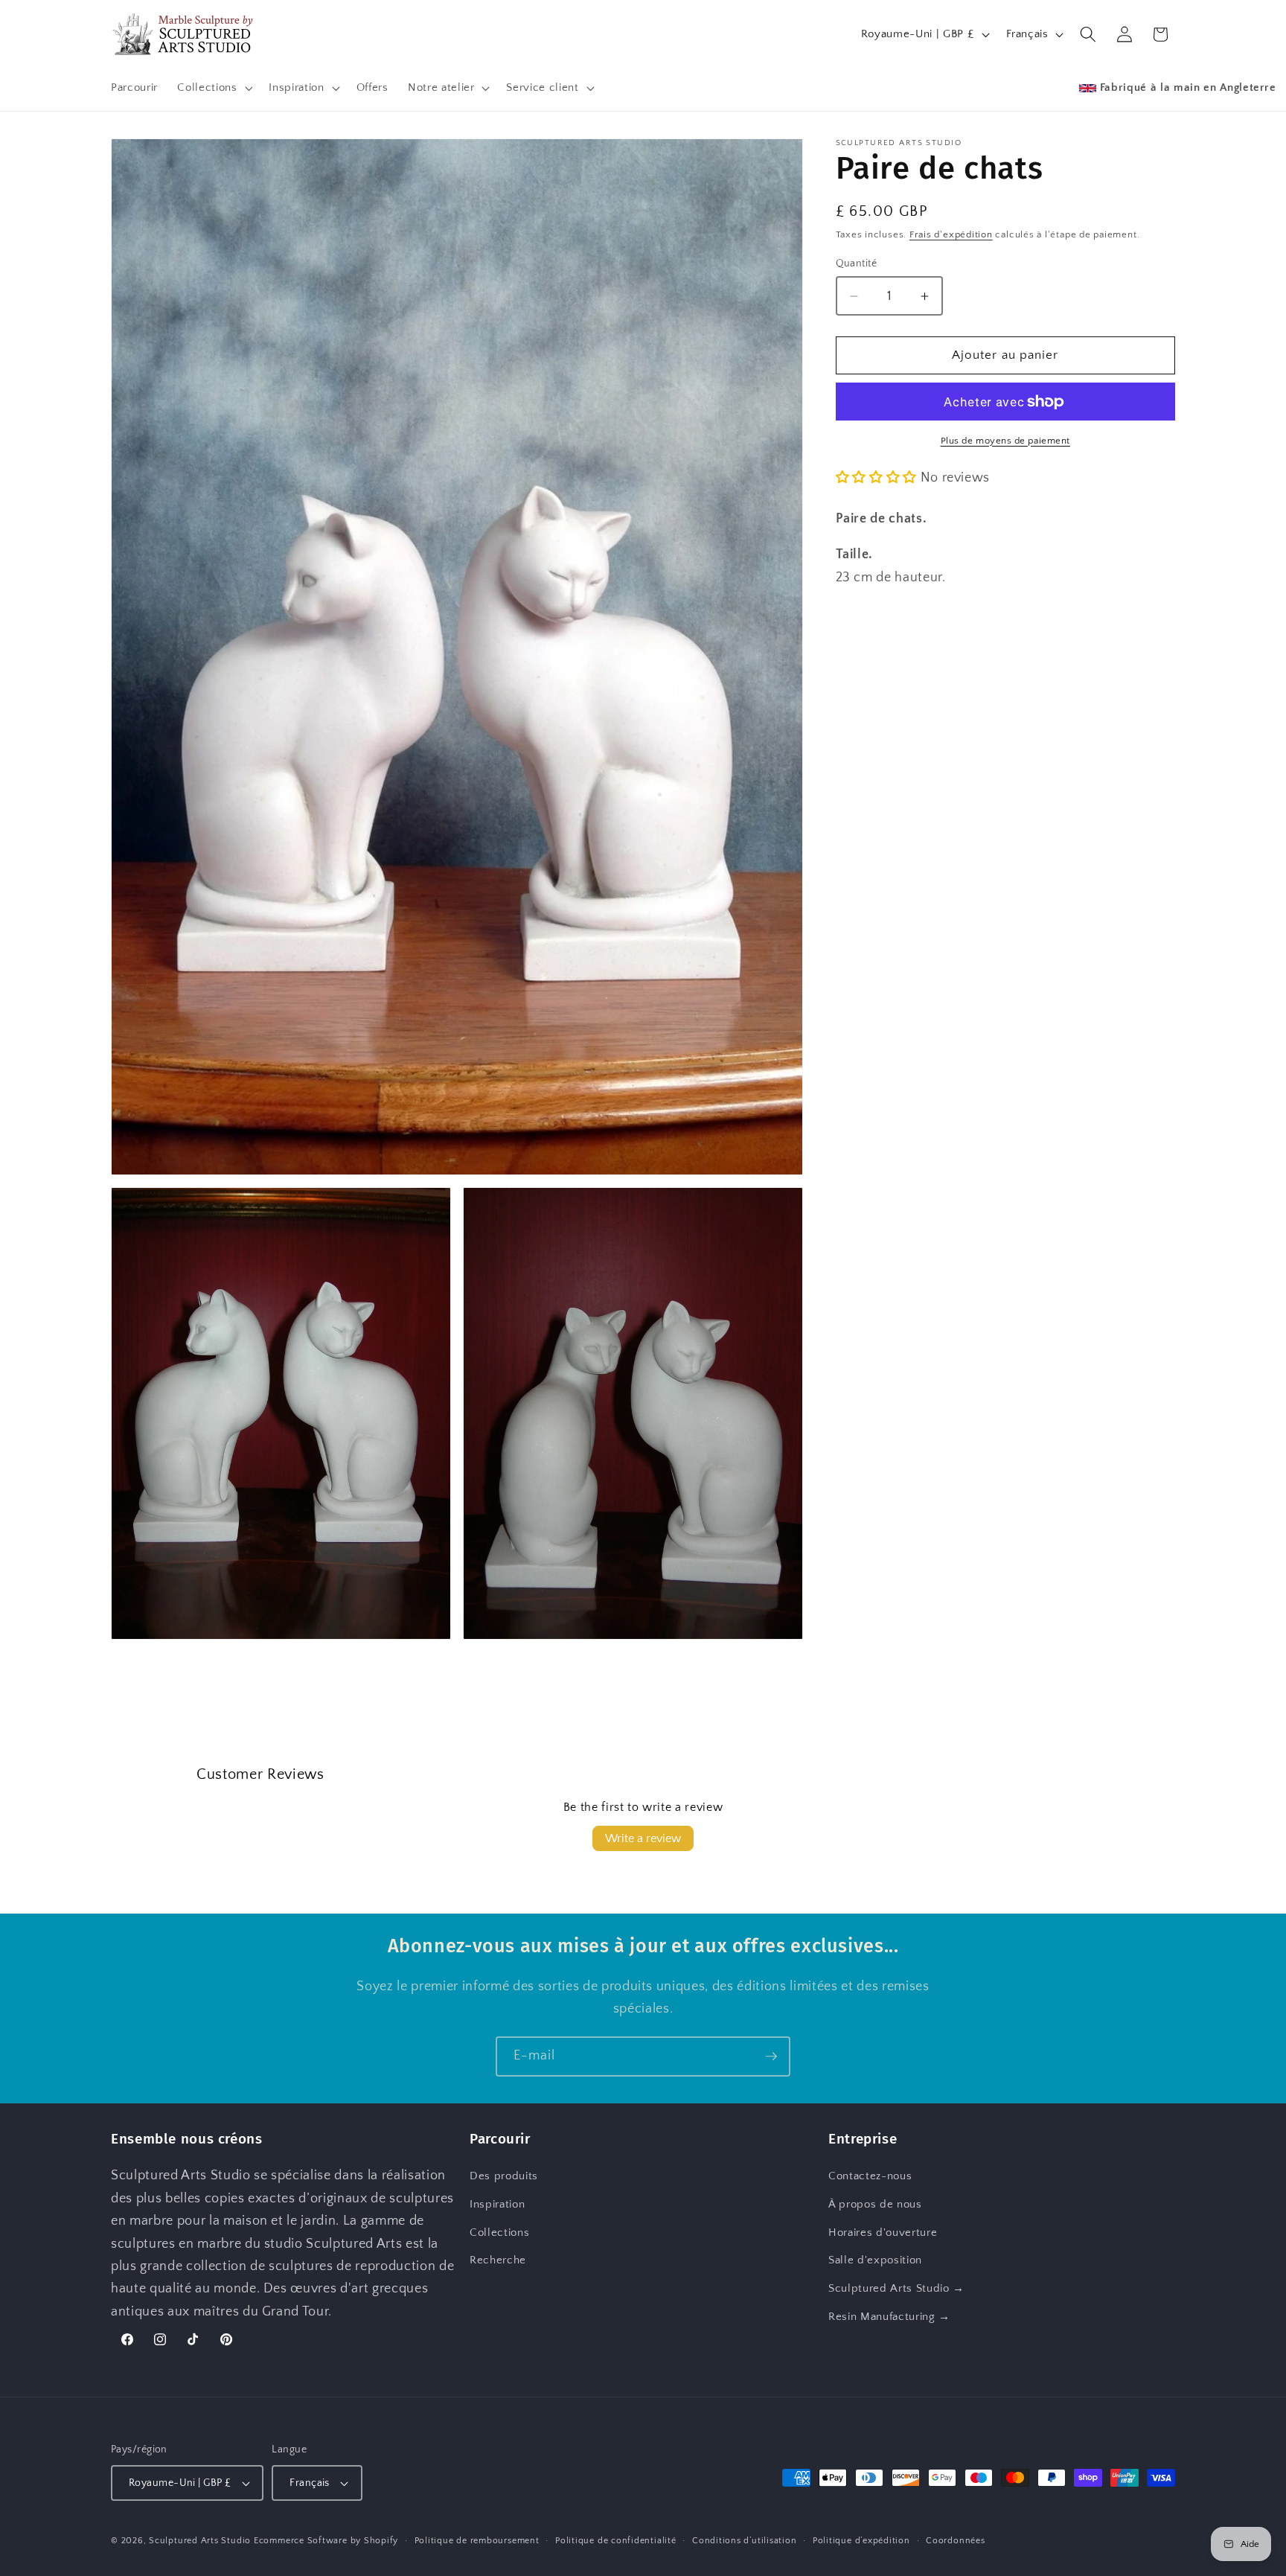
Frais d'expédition (951, 235)
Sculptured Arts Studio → (896, 2288)
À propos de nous (875, 2204)
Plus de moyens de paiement (1005, 441)
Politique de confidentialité (616, 2541)
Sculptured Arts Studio (200, 2541)
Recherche (498, 2260)
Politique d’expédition (861, 2541)
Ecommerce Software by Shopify (326, 2541)
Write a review (643, 1838)
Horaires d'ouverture (883, 2233)
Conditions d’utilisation (744, 2541)
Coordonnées (955, 2541)
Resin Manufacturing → (889, 2317)
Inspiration (497, 2204)
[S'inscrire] (771, 2056)
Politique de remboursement (477, 2541)
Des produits (504, 2177)
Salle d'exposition (875, 2260)
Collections (499, 2233)
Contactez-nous (870, 2177)
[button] (213, 88)
